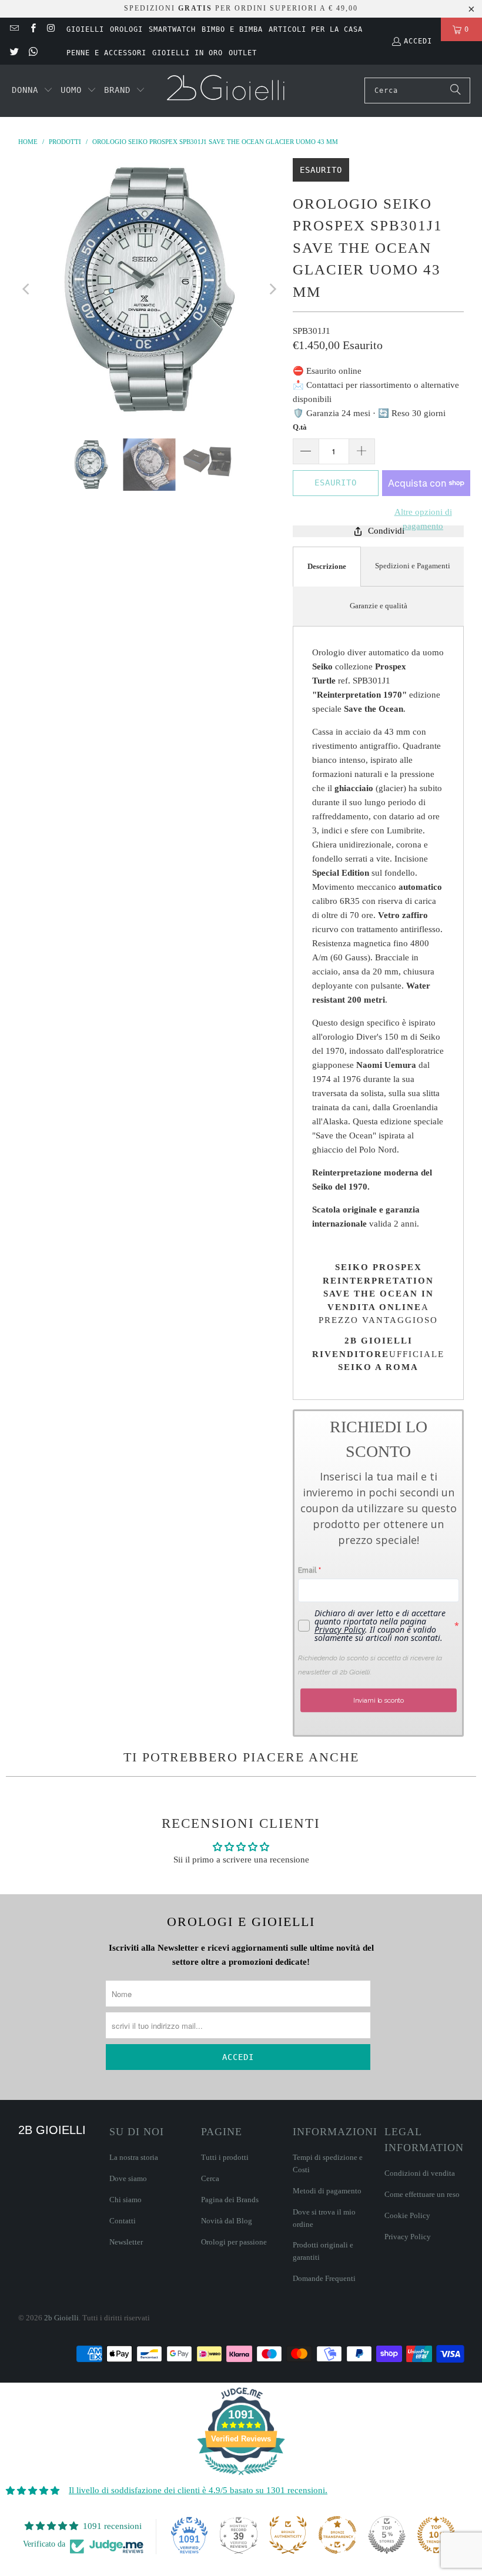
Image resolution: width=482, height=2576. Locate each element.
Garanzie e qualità (379, 606)
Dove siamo (128, 2178)
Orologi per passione (234, 2242)
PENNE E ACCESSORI (106, 53)
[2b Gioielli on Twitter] (14, 53)
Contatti (123, 2221)
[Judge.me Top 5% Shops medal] (387, 2535)
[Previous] (27, 289)
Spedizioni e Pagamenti (413, 566)
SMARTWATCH (172, 29)
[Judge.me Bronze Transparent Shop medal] (337, 2535)
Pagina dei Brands (230, 2200)
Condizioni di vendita (420, 2173)
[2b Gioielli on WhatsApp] (32, 53)
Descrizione (327, 566)
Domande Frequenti (324, 2278)
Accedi (418, 41)
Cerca (210, 2178)
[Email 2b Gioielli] (14, 29)
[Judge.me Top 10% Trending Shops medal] (436, 2535)
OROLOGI (126, 29)
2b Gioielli (61, 2318)
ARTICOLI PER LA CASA (316, 29)
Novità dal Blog (227, 2221)
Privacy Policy (408, 2237)
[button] (32, 91)
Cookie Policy (407, 2215)
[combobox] (417, 91)
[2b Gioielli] (227, 91)
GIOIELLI (85, 29)
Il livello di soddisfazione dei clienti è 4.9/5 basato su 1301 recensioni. (198, 2490)
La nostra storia (134, 2157)
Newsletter (126, 2242)
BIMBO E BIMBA (232, 29)
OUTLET (243, 53)
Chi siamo (125, 2200)
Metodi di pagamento (327, 2191)
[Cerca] (456, 91)
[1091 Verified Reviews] (241, 2477)
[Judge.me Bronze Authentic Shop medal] (288, 2535)
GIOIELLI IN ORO (188, 53)
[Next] (272, 289)
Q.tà (300, 427)
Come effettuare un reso (422, 2194)
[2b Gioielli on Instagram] (51, 29)
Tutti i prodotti (225, 2157)
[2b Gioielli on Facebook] (32, 29)
